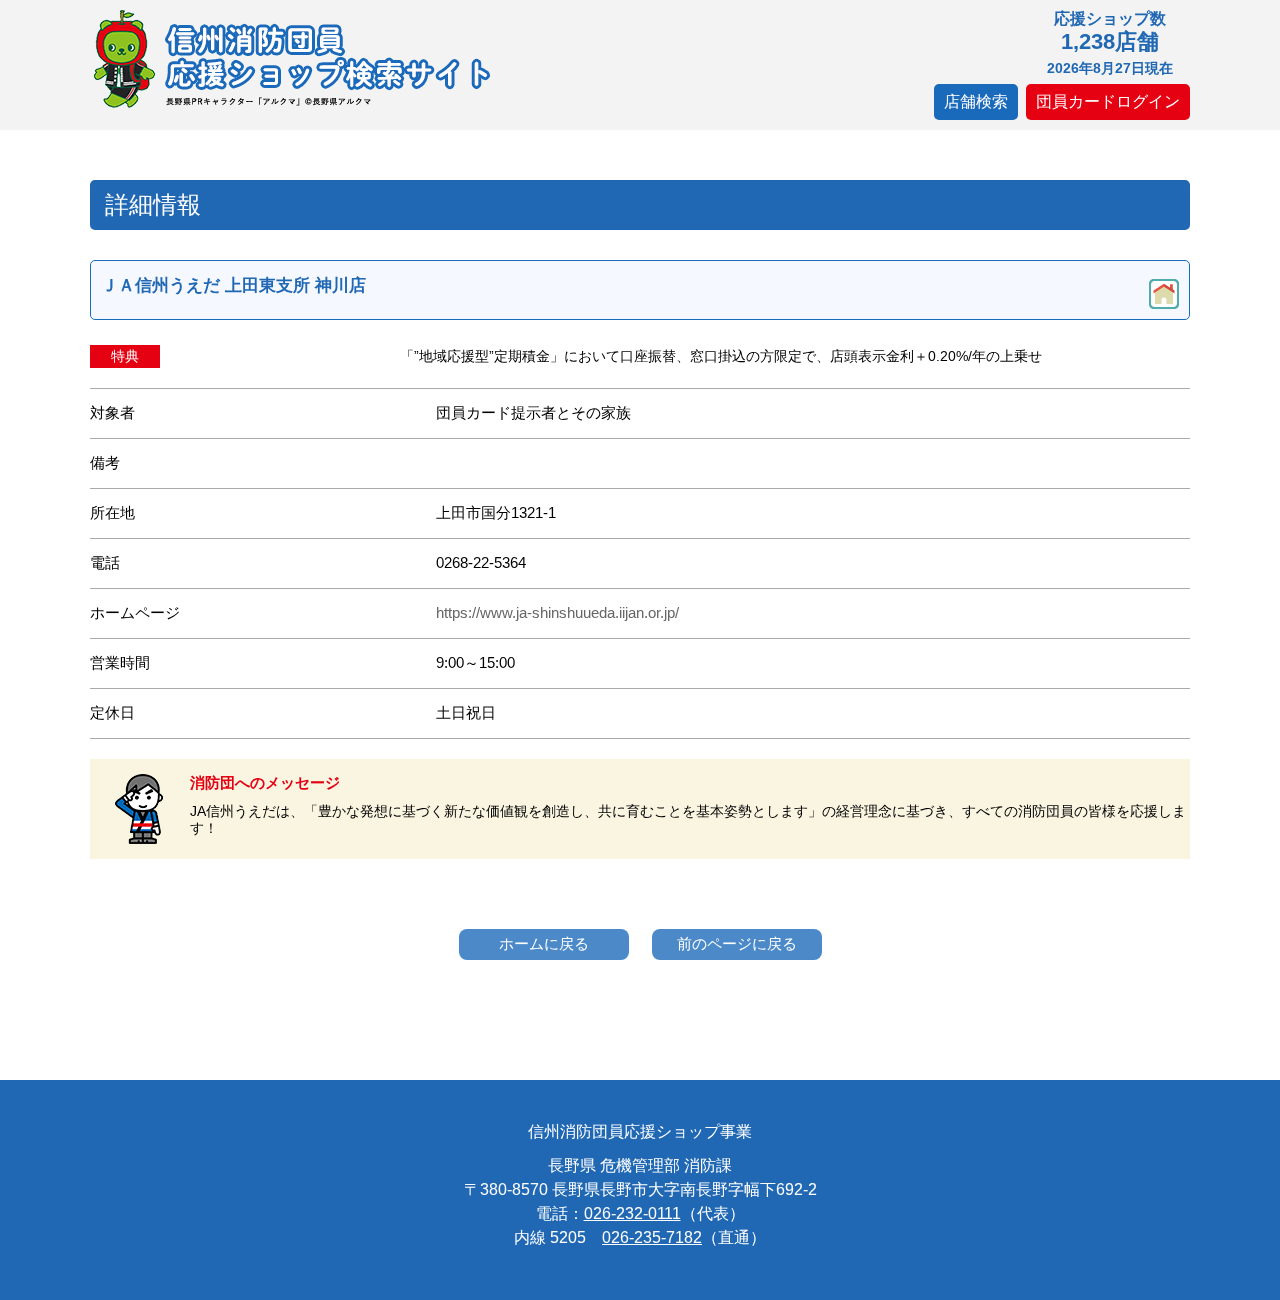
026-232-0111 (632, 1213)
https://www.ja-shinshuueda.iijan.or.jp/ (557, 613)
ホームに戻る (544, 943)
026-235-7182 (652, 1237)
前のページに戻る (737, 943)
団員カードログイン (1108, 101)
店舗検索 (976, 101)
